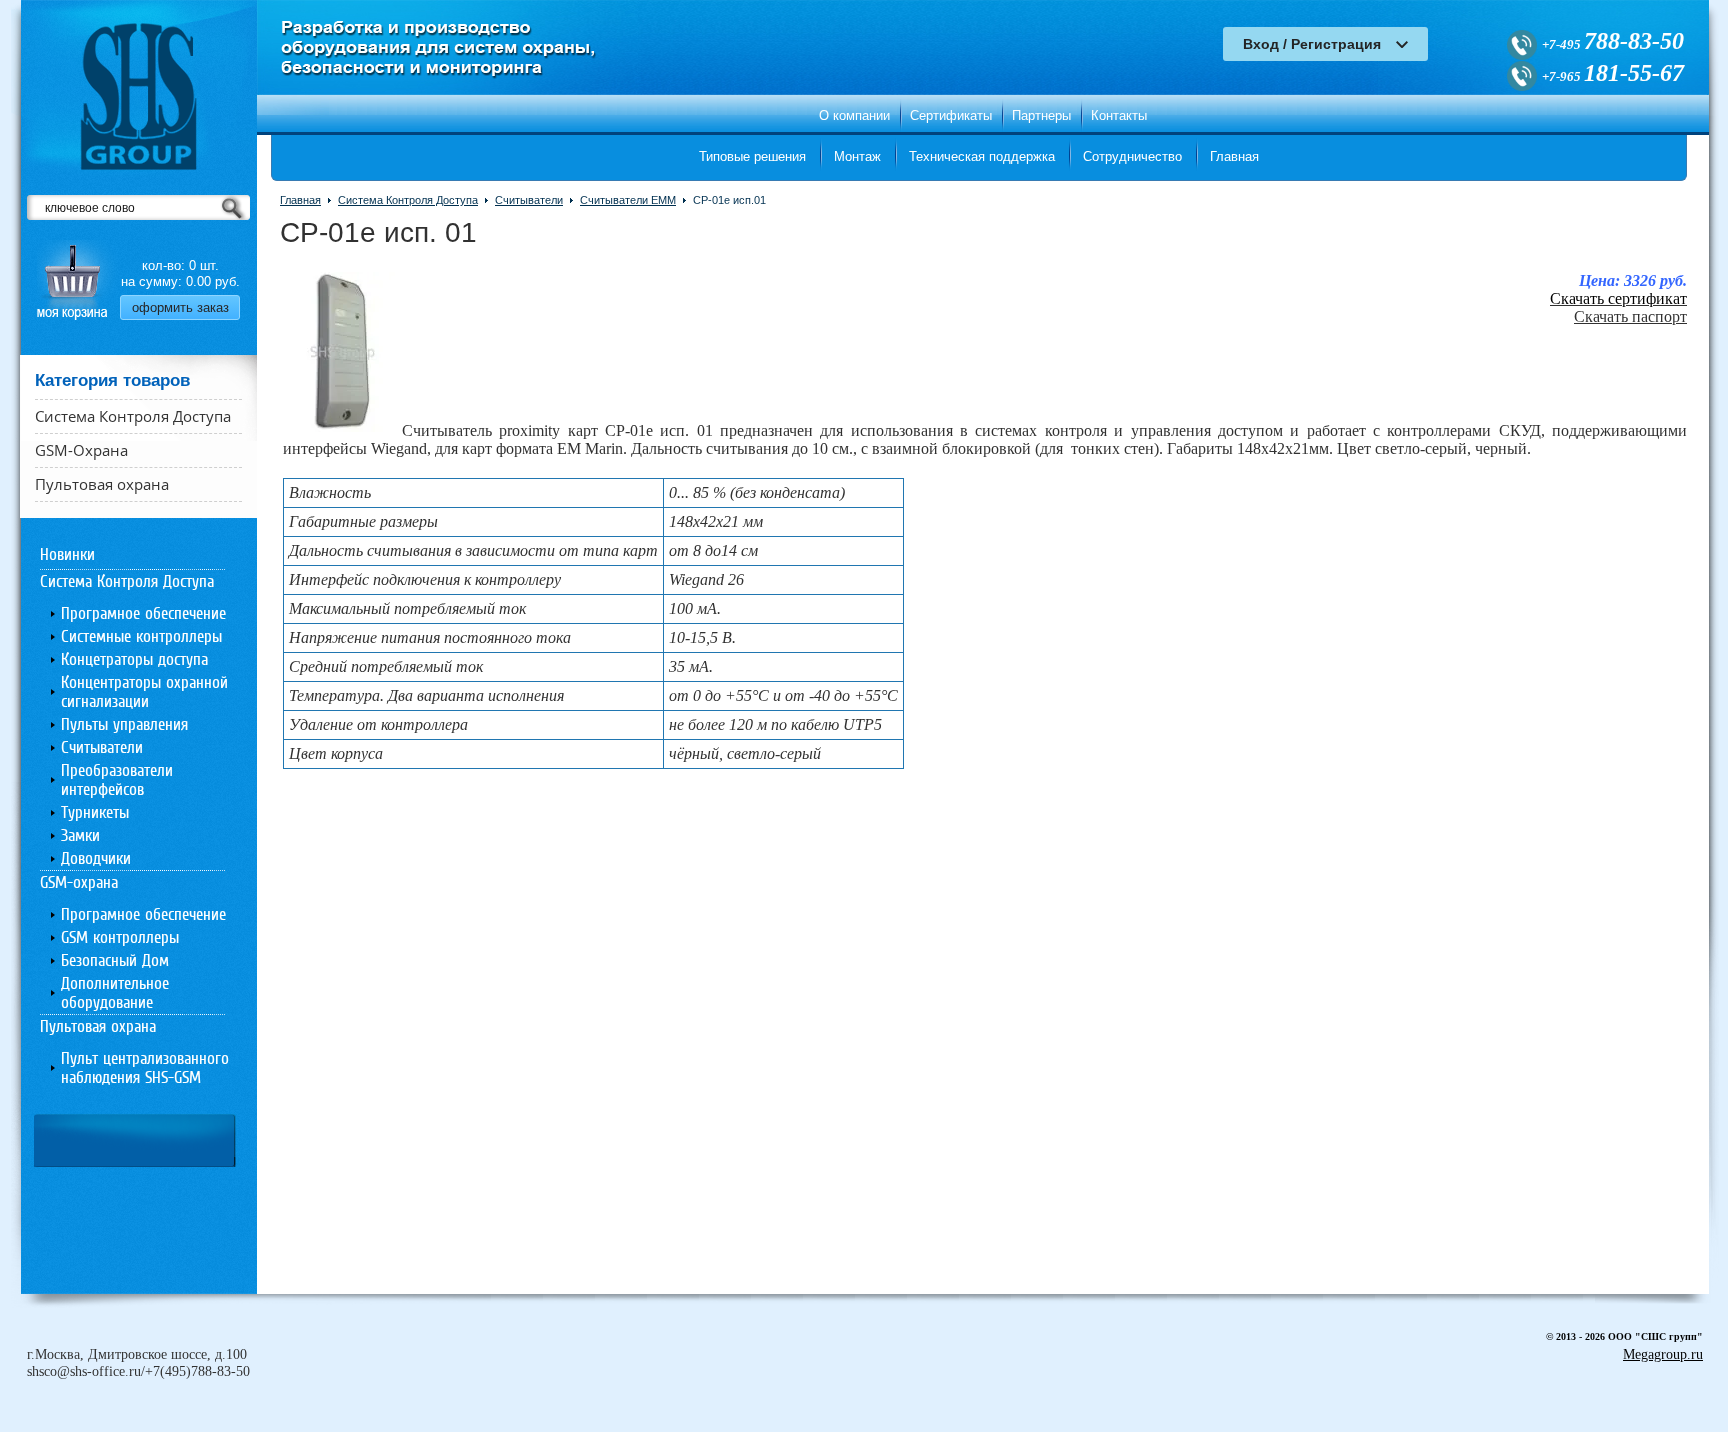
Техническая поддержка (982, 156)
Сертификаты (951, 115)
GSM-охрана (79, 882)
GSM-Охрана (81, 450)
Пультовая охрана (102, 484)
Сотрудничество (1132, 156)
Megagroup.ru (1663, 1354)
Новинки (67, 554)
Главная (1234, 156)
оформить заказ (180, 307)
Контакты (1119, 115)
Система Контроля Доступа (133, 416)
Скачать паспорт (1630, 316)
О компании (854, 115)
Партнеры (1041, 115)
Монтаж (857, 156)
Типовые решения (752, 156)
